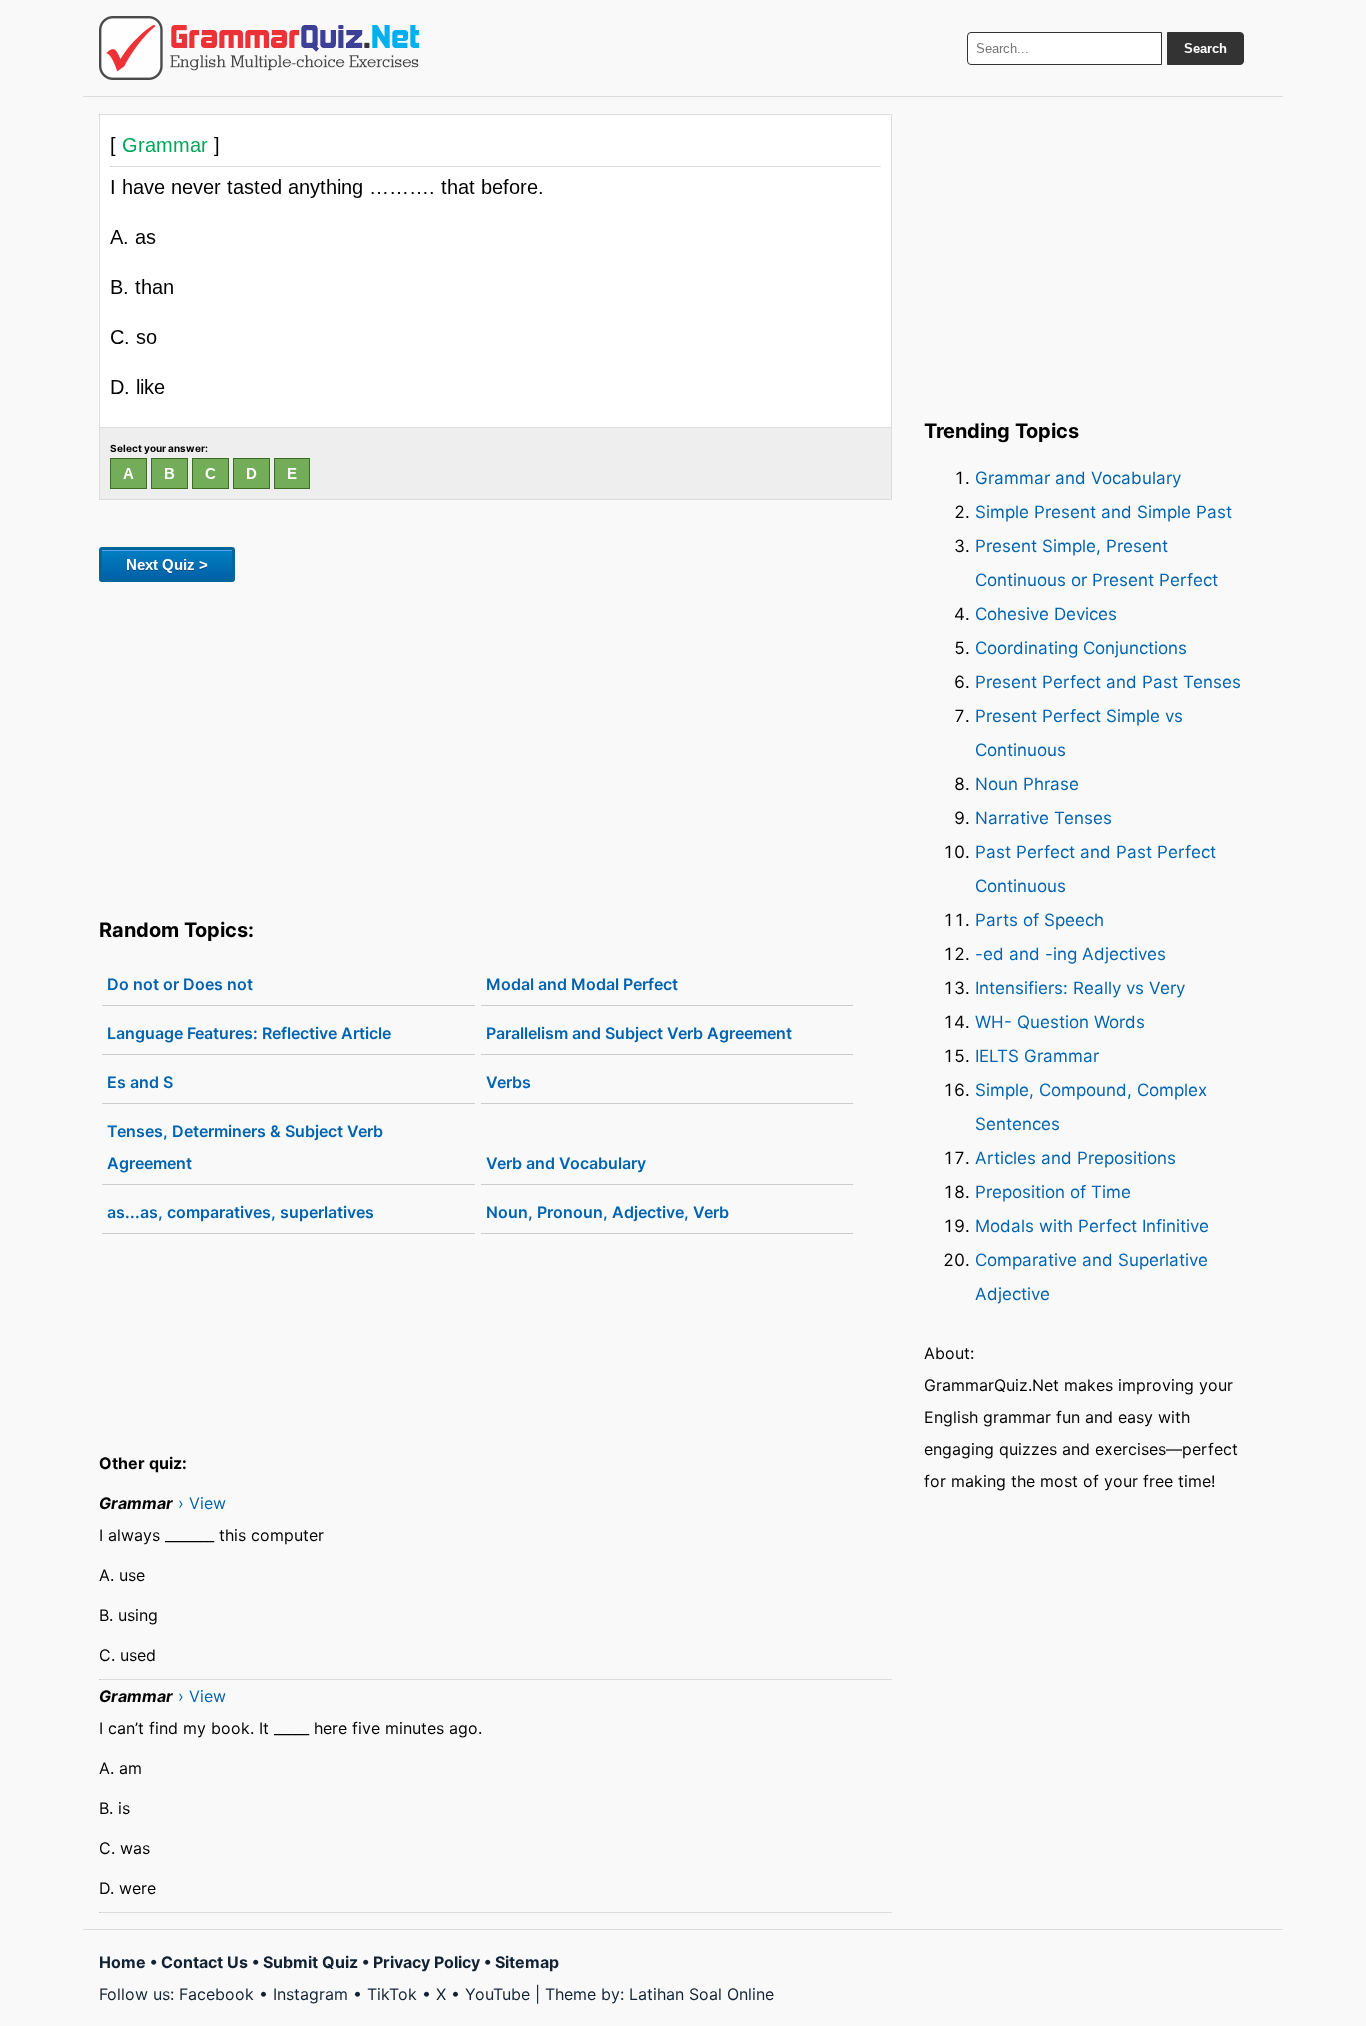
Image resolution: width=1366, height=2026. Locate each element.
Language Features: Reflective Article (249, 1033)
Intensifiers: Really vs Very (1080, 988)
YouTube (497, 1994)
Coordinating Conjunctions (1081, 648)
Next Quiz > (167, 564)
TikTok (392, 1994)
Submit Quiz (310, 1962)
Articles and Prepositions (1075, 1158)
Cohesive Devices (1046, 614)
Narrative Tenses (1043, 818)
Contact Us (204, 1962)
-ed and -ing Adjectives (1070, 954)
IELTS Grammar (1037, 1056)
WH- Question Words (1060, 1022)
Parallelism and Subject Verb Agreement (639, 1033)
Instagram (310, 1994)
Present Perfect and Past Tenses (1108, 682)
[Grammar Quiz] (259, 48)
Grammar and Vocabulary (1078, 478)
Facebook (216, 1994)
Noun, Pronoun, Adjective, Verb (607, 1212)
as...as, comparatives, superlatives (240, 1212)
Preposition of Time (1053, 1192)
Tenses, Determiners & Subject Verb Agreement (245, 1147)
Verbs (508, 1082)
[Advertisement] (495, 746)
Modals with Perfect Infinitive (1092, 1226)
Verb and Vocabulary (566, 1163)
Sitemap (527, 1962)
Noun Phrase (1027, 784)
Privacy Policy (426, 1962)
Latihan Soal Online (701, 1994)
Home (122, 1962)
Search (1205, 48)
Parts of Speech (1039, 920)
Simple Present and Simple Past (1103, 512)
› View (202, 1503)
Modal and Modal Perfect (582, 984)
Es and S (140, 1082)
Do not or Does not (180, 984)
